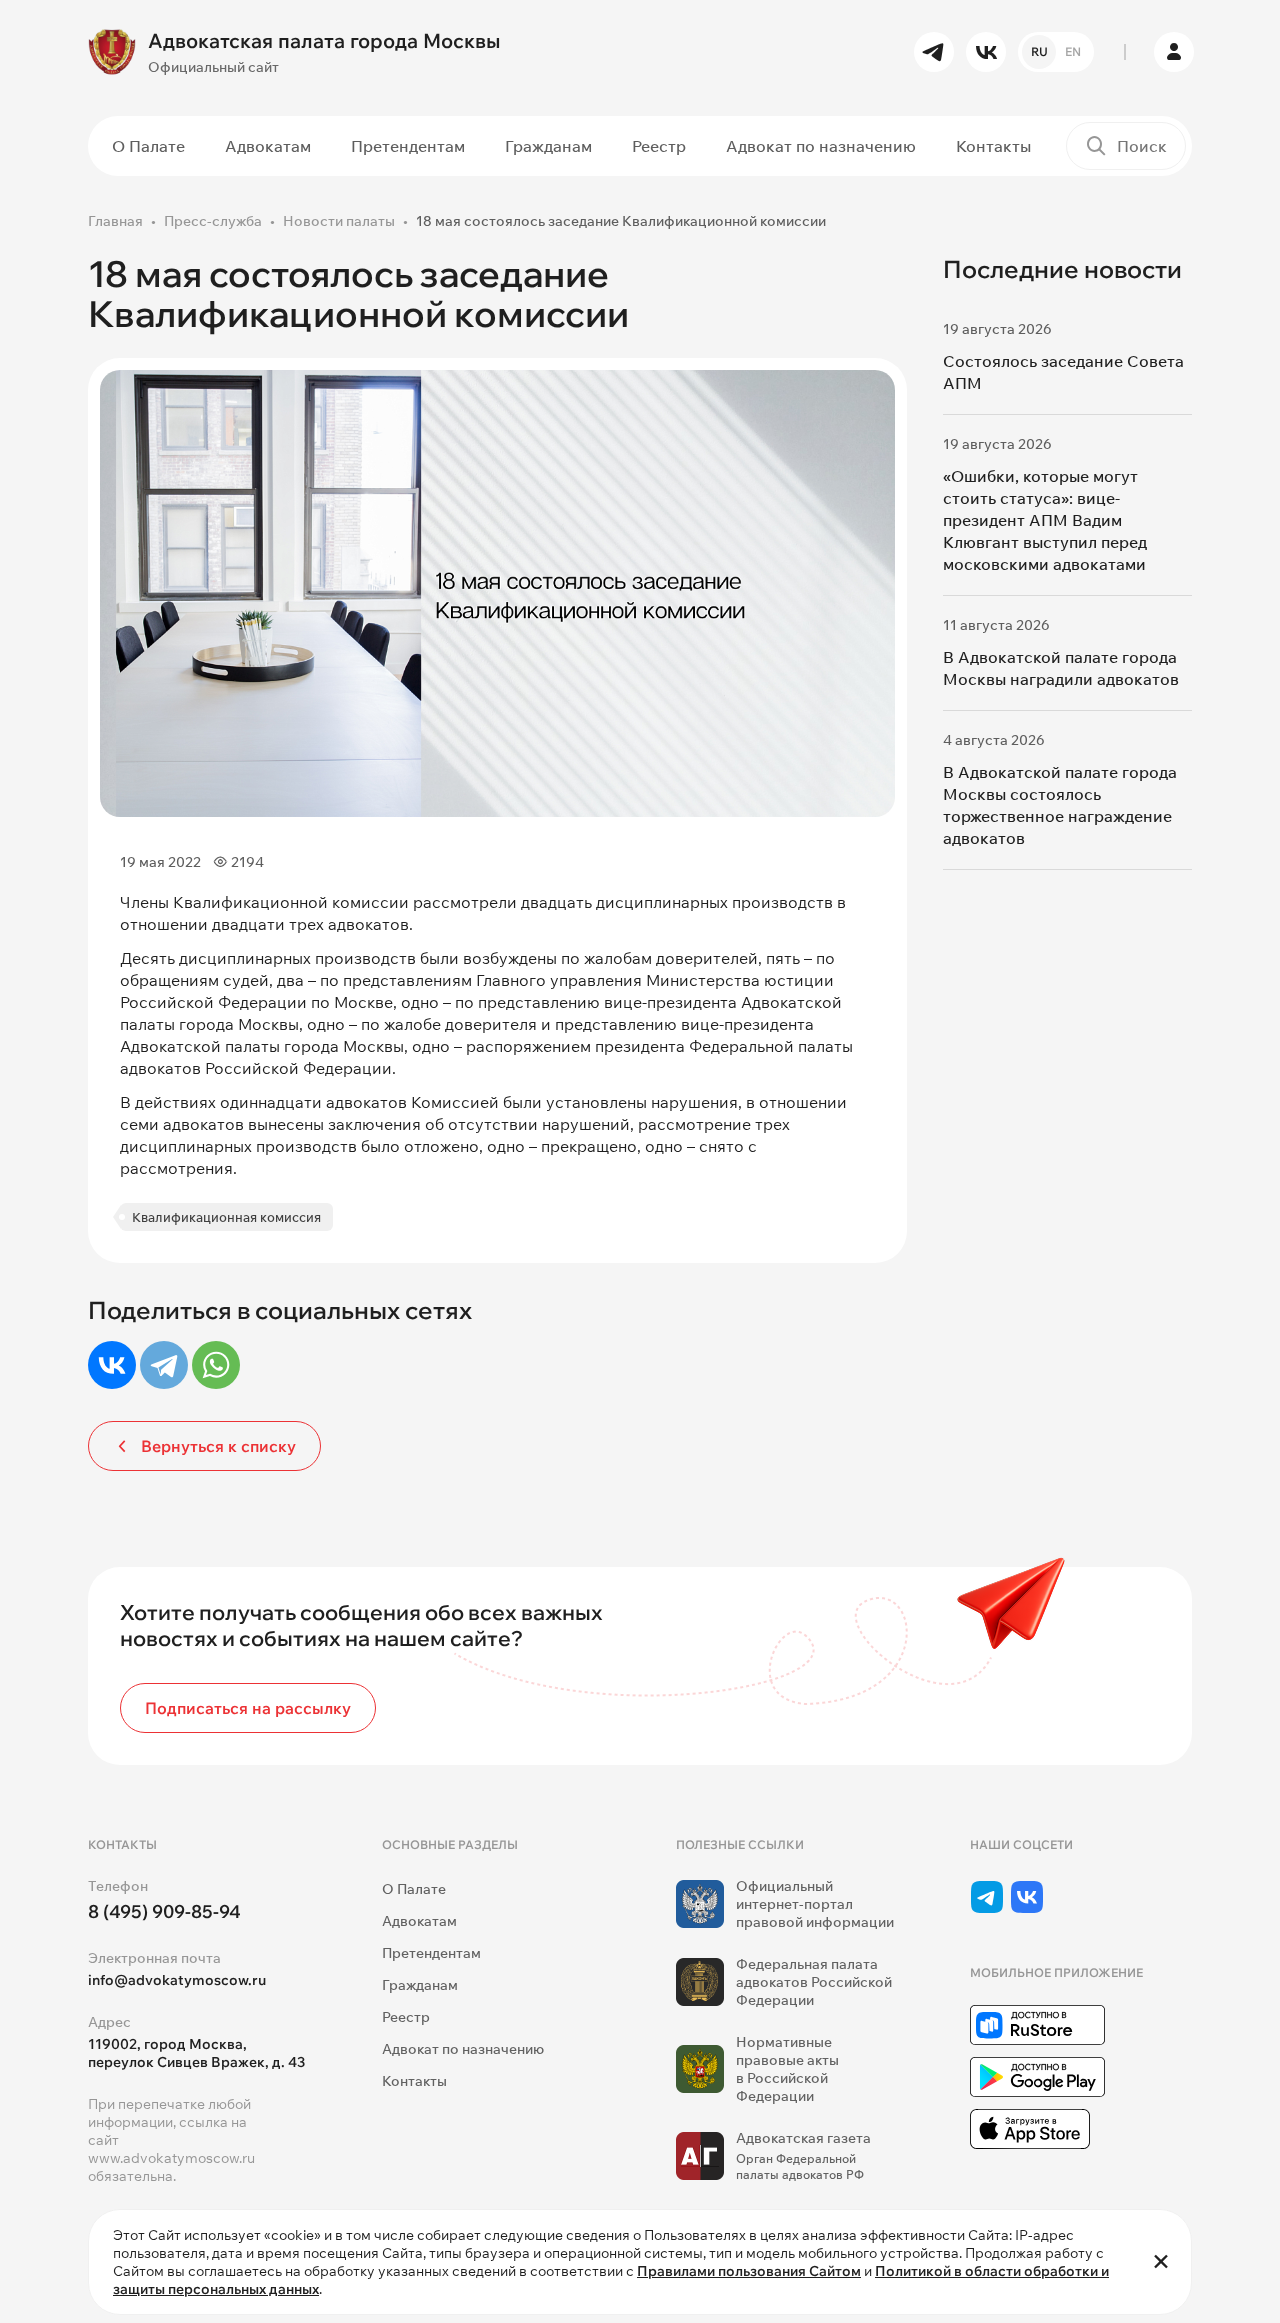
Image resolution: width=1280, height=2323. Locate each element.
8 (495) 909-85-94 (164, 1911)
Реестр (659, 146)
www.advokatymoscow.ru (171, 2158)
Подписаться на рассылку (248, 1708)
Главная (115, 221)
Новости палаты (339, 221)
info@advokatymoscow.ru (177, 1980)
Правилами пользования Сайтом (749, 2271)
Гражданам (548, 146)
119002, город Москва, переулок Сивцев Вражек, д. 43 (196, 2053)
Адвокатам (268, 146)
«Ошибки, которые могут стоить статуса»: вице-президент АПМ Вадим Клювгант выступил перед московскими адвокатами (1045, 520)
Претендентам (408, 146)
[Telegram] (164, 1365)
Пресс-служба (213, 221)
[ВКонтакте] (112, 1365)
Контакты (993, 146)
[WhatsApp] (216, 1365)
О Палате (148, 146)
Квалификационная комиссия (226, 1217)
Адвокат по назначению (821, 146)
